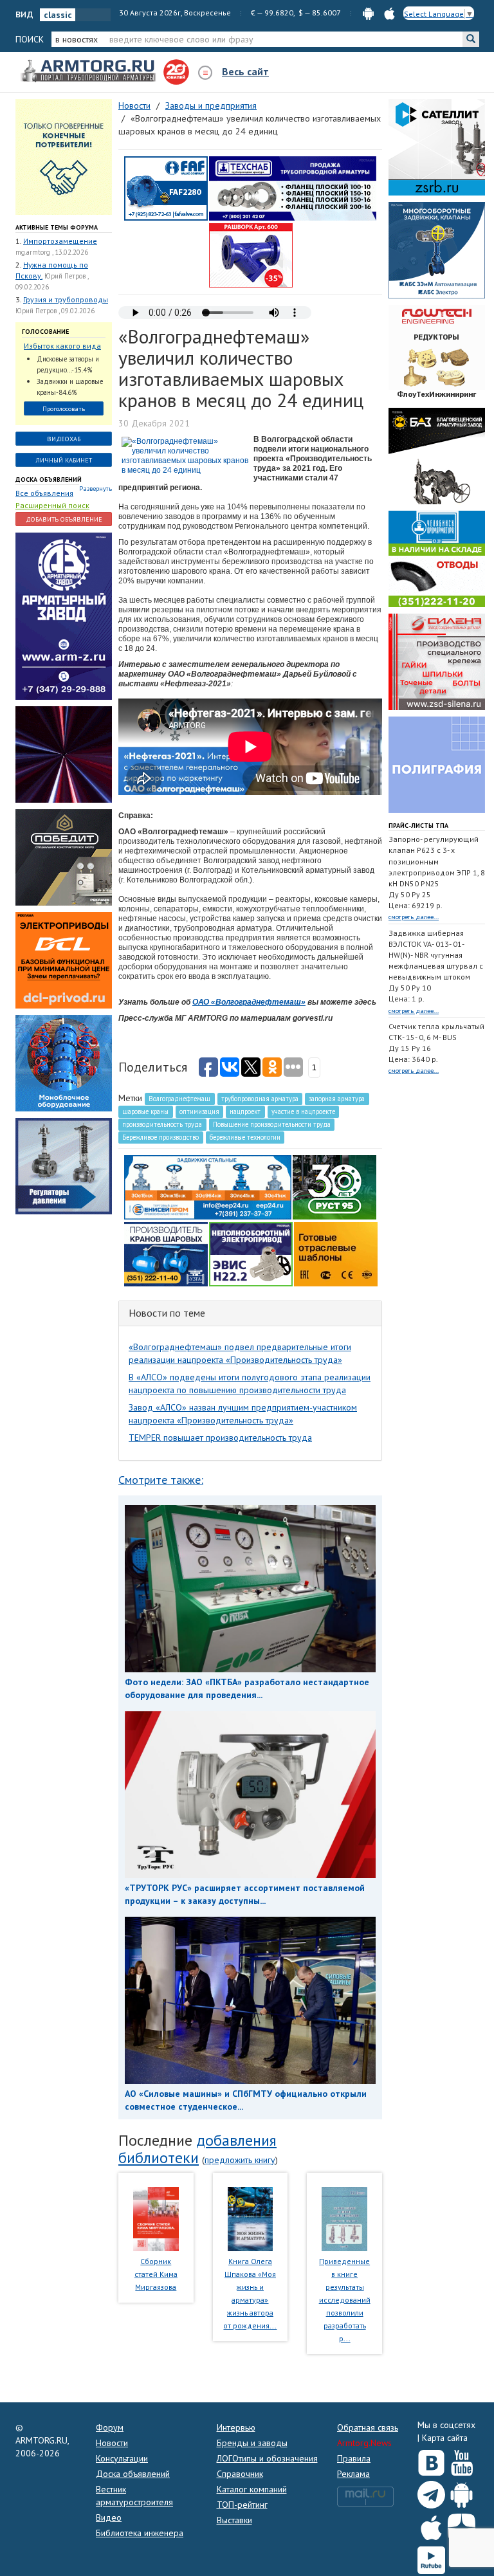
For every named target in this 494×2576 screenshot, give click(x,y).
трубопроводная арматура (260, 1099)
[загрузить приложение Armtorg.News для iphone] (389, 13)
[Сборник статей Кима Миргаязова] (156, 2218)
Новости (112, 2443)
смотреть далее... (414, 917)
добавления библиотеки (197, 2149)
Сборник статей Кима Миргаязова (156, 2274)
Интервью (236, 2427)
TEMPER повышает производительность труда (220, 1438)
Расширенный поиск (52, 505)
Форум (110, 2427)
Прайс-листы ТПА (418, 826)
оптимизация (199, 1111)
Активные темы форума (57, 227)
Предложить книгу (240, 2160)
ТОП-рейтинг (242, 2505)
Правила (354, 2458)
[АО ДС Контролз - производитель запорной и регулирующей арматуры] (64, 754)
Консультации (122, 2458)
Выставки (234, 2520)
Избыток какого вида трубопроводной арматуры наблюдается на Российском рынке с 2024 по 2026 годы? (62, 346)
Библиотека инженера (140, 2533)
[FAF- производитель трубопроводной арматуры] (166, 188)
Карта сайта (445, 2438)
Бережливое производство (160, 1137)
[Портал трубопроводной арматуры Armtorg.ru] (89, 71)
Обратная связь (368, 2427)
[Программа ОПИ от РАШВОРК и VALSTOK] (251, 255)
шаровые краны (145, 1111)
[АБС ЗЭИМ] (437, 250)
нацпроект (245, 1111)
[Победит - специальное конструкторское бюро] (64, 857)
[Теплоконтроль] (64, 1165)
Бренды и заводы (252, 2443)
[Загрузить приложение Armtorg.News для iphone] (431, 2525)
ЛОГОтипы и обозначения (267, 2458)
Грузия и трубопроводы (66, 299)
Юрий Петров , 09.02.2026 (55, 311)
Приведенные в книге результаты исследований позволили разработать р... (345, 2300)
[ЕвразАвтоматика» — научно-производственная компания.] (251, 1254)
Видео (109, 2517)
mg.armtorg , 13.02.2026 (52, 252)
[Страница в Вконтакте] (431, 2460)
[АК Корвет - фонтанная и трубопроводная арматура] (64, 1063)
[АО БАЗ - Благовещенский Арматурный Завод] (437, 455)
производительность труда (162, 1124)
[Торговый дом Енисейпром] (208, 1187)
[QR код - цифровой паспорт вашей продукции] (336, 1254)
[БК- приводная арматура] (64, 960)
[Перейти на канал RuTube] (431, 2558)
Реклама (353, 2474)
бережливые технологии (245, 1137)
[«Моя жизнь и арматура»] (250, 2218)
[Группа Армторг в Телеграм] (431, 2492)
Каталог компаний (252, 2489)
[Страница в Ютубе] (462, 2460)
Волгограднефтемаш (179, 1099)
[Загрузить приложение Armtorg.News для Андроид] (462, 2492)
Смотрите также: (161, 1480)
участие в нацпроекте (303, 1111)
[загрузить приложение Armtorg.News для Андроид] (368, 13)
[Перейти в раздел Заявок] (64, 156)
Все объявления (44, 493)
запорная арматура (337, 1099)
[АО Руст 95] (334, 1187)
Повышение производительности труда (272, 1124)
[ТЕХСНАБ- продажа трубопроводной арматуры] (293, 188)
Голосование (45, 332)
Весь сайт (245, 71)
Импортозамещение (60, 241)
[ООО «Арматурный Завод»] (64, 616)
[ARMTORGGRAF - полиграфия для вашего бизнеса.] (437, 764)
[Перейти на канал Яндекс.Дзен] (462, 2525)
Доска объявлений (49, 480)
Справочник (240, 2474)
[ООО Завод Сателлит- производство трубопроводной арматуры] (437, 147)
